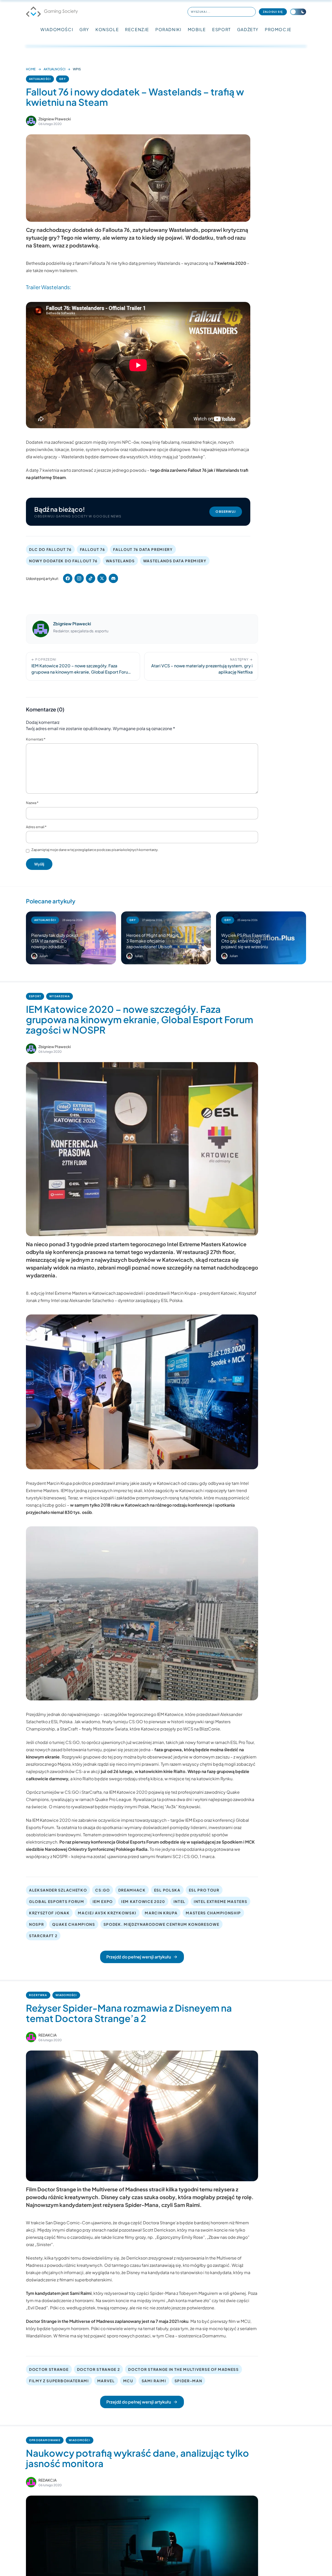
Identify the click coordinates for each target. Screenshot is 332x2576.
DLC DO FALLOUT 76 (50, 549)
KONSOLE (107, 29)
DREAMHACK (132, 1890)
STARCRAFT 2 (43, 1936)
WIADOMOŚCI (57, 29)
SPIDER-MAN (188, 2381)
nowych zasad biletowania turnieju (68, 1750)
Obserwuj (226, 512)
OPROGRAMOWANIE (45, 2440)
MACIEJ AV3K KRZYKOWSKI (107, 1913)
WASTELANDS (120, 561)
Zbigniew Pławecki (55, 119)
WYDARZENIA (60, 996)
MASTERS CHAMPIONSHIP (213, 1913)
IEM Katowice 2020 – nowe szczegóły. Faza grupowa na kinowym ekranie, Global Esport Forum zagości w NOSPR (140, 1019)
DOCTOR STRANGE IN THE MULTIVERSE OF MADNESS (183, 2369)
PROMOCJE (278, 29)
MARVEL (106, 2381)
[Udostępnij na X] (102, 578)
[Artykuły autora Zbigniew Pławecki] (41, 629)
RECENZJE (137, 29)
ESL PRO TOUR (204, 1890)
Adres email (36, 827)
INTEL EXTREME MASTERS (220, 1901)
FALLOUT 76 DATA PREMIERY (143, 549)
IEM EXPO (103, 1901)
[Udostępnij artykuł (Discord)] (113, 578)
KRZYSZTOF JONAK (49, 1913)
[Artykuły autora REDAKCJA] (31, 2037)
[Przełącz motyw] (298, 12)
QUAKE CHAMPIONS (74, 1924)
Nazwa (32, 803)
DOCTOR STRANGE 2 (99, 2369)
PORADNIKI (168, 29)
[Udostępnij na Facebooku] (68, 578)
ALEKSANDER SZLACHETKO (58, 1890)
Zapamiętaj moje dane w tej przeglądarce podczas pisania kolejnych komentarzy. (95, 850)
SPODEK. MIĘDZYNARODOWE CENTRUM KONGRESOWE (161, 1924)
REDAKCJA (47, 2035)
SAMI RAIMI (154, 2381)
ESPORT (222, 29)
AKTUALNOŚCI (54, 69)
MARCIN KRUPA (161, 1913)
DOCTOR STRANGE (49, 2369)
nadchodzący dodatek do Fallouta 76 (83, 230)
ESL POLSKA (167, 1890)
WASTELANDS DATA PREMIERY (175, 561)
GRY (84, 29)
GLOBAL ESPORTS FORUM (57, 1901)
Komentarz (36, 739)
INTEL (179, 1901)
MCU (128, 2381)
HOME (31, 69)
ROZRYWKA (38, 1995)
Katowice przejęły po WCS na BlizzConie (180, 1729)
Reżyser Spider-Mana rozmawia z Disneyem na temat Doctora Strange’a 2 (129, 2013)
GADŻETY (248, 29)
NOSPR (36, 1924)
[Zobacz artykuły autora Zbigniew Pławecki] (31, 121)
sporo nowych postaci (129, 2336)
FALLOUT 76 (92, 549)
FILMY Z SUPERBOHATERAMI (59, 2381)
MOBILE (197, 29)
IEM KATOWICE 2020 (143, 1901)
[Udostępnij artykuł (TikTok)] (91, 578)
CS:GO (102, 1890)
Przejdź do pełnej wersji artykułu (139, 1957)
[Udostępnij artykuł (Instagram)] (79, 578)
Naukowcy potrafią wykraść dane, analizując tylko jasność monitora (137, 2458)
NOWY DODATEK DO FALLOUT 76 (63, 561)
